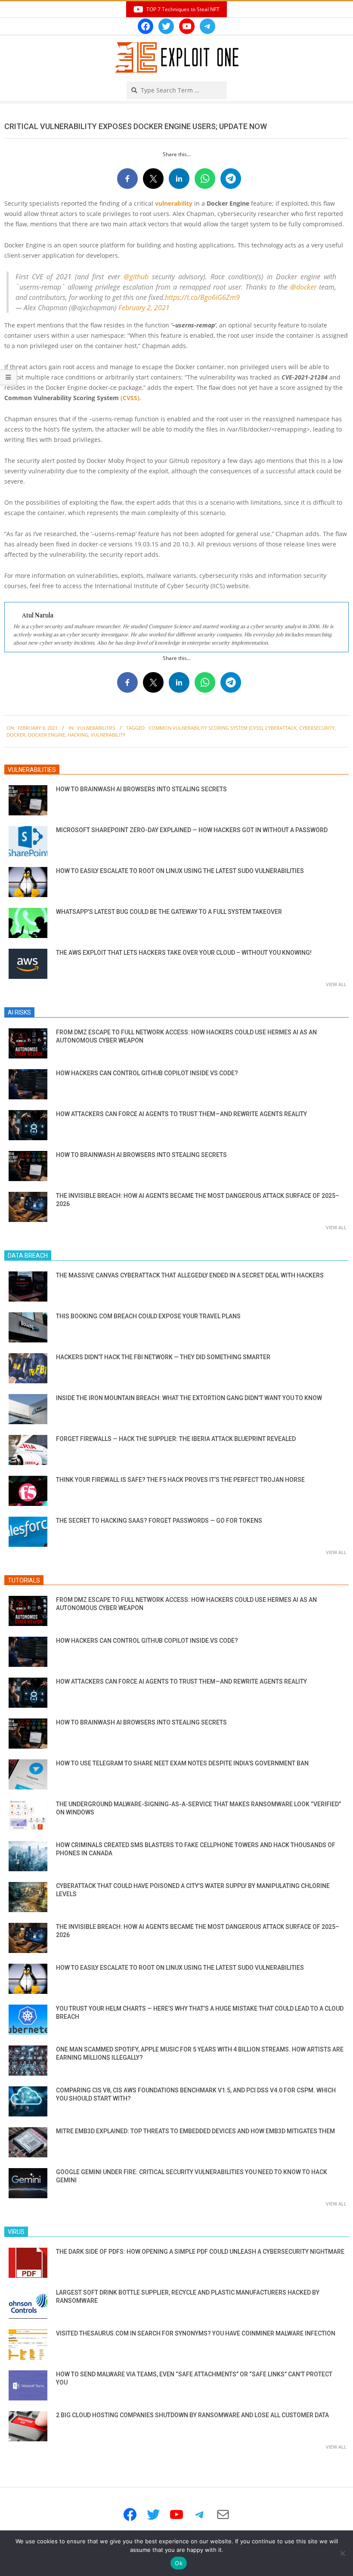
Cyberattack (281, 728)
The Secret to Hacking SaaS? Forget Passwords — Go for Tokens (159, 1521)
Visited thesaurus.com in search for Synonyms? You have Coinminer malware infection (196, 2333)
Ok (179, 2563)
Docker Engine (46, 735)
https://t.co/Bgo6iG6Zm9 (202, 297)
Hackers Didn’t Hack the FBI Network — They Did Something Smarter (163, 1357)
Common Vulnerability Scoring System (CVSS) (206, 728)
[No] (342, 2553)
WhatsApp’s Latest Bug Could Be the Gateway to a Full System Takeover (169, 912)
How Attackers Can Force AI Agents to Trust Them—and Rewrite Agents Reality (181, 1114)
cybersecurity (317, 728)
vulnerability (174, 203)
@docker (303, 287)
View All (336, 984)
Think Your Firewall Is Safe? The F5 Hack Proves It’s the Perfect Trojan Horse (180, 1480)
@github (136, 277)
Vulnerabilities (96, 728)
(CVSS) (130, 398)
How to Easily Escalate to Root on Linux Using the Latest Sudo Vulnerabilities (180, 871)
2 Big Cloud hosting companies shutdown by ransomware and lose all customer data (192, 2415)
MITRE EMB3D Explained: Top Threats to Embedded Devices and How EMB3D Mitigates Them (195, 2131)
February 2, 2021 (144, 308)
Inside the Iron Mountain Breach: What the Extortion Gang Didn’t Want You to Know (189, 1398)
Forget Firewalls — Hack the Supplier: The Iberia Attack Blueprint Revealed (176, 1439)
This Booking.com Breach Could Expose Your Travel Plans (148, 1316)
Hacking (78, 735)
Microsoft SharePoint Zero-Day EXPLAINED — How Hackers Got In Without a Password (192, 830)
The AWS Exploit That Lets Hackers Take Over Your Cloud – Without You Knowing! (184, 953)
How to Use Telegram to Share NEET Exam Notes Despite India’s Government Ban (182, 1763)
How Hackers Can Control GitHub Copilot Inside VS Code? (147, 1073)
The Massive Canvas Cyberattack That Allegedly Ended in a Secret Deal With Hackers (190, 1275)
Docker (16, 735)
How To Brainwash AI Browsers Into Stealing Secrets (141, 789)
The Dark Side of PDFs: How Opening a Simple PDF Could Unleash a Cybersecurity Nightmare (200, 2252)
